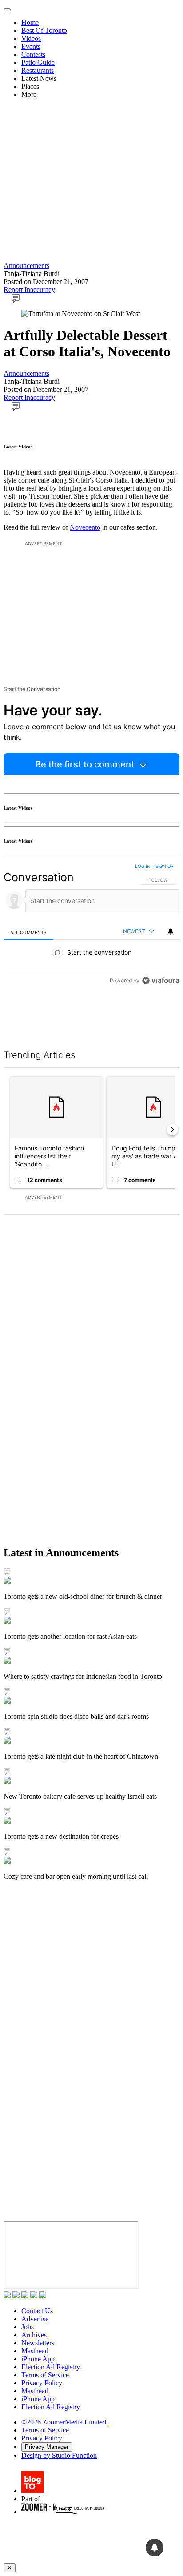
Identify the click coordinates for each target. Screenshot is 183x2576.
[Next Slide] (172, 1130)
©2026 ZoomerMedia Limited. (65, 2422)
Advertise (35, 2319)
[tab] (28, 932)
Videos (31, 38)
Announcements (26, 266)
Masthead (35, 2351)
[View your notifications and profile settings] (171, 931)
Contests (33, 54)
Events (31, 46)
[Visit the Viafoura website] (161, 1020)
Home (30, 22)
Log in (143, 866)
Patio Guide (38, 62)
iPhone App (38, 2359)
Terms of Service (45, 2375)
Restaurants (38, 70)
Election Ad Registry (51, 2367)
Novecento (85, 527)
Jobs (28, 2327)
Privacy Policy (42, 2383)
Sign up (164, 866)
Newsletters (38, 2343)
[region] (91, 945)
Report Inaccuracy (29, 290)
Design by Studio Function (59, 2455)
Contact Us (37, 2311)
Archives (34, 2335)
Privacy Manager (47, 2447)
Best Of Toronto (44, 30)
